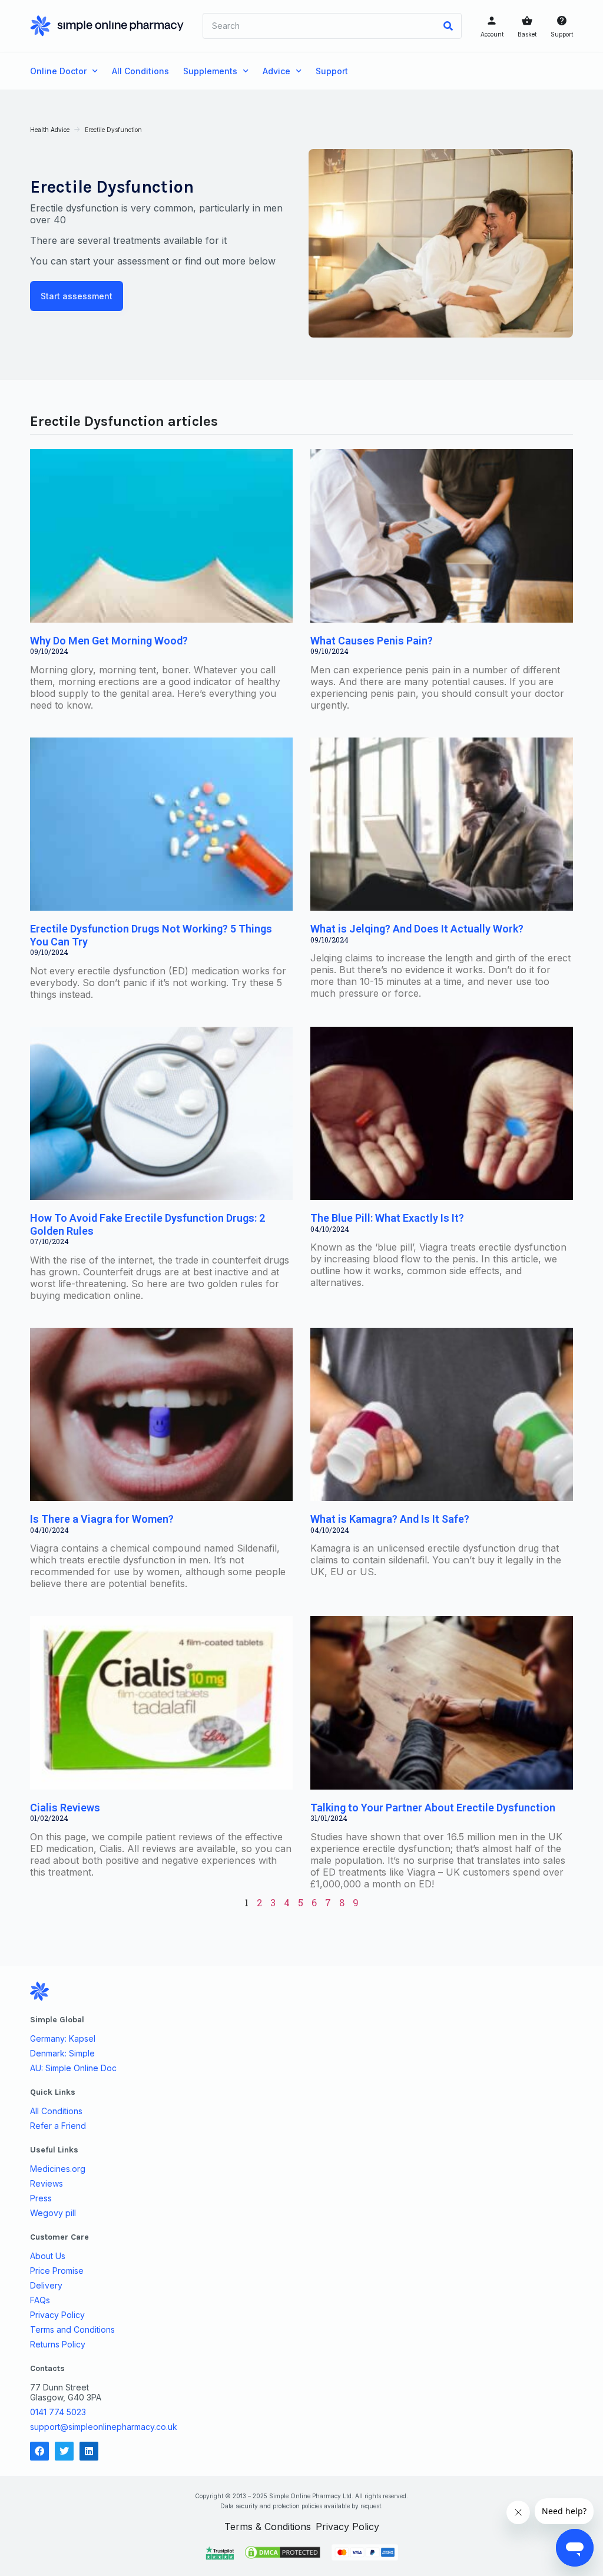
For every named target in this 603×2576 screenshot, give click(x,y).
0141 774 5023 (58, 2412)
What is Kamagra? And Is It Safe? (390, 1519)
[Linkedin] (89, 2451)
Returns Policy (58, 2344)
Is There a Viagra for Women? (102, 1519)
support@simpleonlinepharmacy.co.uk (104, 2427)
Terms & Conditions (268, 2527)
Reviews (47, 2184)
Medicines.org (58, 2169)
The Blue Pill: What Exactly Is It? (387, 1218)
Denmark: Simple (62, 2053)
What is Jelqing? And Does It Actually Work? (417, 929)
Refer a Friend (58, 2126)
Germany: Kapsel (63, 2039)
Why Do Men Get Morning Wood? (109, 641)
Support (562, 34)
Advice (276, 71)
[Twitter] (64, 2451)
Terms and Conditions (72, 2330)
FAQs (40, 2300)
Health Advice (50, 130)
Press (41, 2198)
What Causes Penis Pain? (372, 641)
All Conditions (140, 71)
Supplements (210, 71)
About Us (48, 2256)
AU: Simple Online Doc (73, 2068)
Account (492, 34)
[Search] (448, 26)
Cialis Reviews (65, 1808)
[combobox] (319, 26)
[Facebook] (39, 2451)
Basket (527, 34)
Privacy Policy (57, 2315)
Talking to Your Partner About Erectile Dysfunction (433, 1808)
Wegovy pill (53, 2213)
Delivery (46, 2286)
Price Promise (57, 2271)
